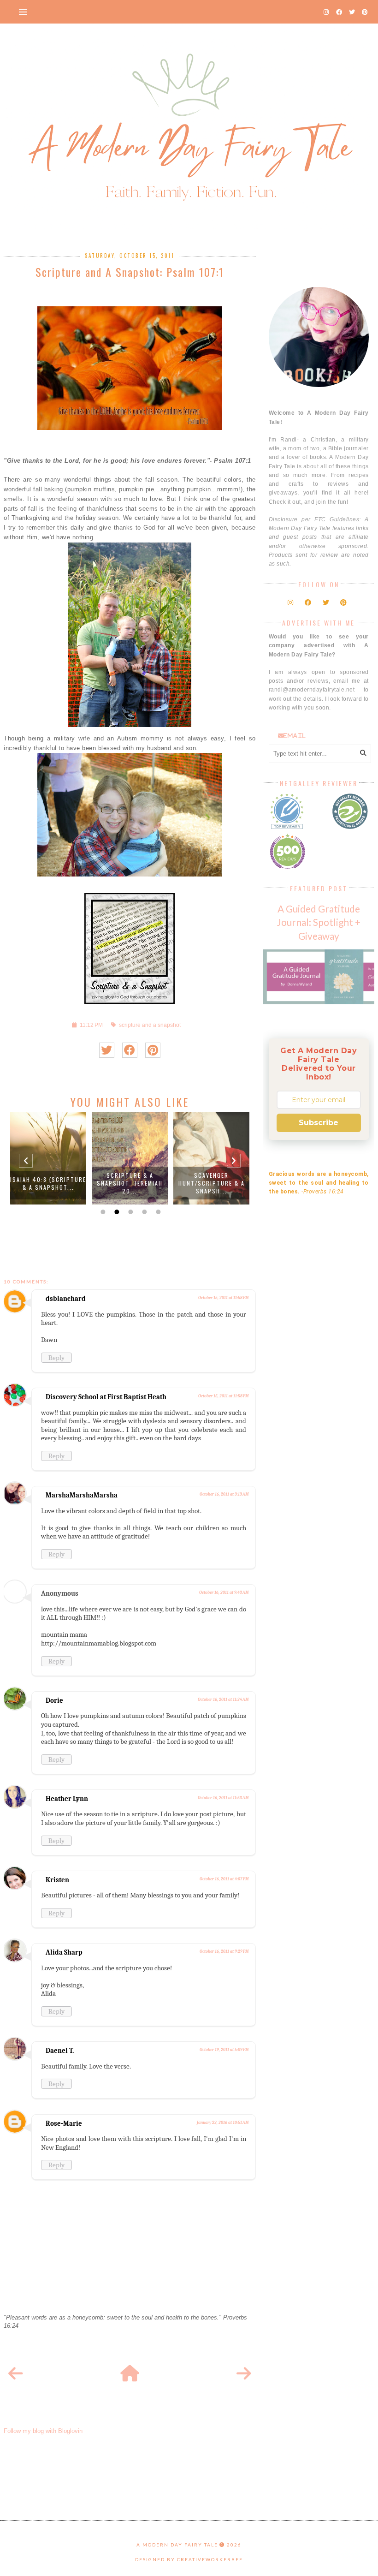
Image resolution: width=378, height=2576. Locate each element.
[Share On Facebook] (130, 1050)
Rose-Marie (64, 2123)
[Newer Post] (16, 2374)
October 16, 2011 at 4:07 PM (224, 1879)
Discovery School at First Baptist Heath (106, 1397)
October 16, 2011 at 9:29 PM (224, 1951)
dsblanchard (66, 1299)
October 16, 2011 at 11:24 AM (223, 1699)
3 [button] (130, 1212)
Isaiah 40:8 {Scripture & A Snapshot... (48, 1183)
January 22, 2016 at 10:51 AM (223, 2123)
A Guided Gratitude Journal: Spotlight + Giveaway (319, 922)
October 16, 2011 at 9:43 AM (224, 1592)
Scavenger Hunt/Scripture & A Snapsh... (212, 1183)
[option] (48, 1158)
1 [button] (102, 1212)
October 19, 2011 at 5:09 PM (224, 2050)
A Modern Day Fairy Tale (177, 2545)
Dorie (54, 1700)
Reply (56, 1358)
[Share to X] (107, 1050)
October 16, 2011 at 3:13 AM (224, 1494)
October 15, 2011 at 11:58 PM (223, 1298)
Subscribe (319, 1123)
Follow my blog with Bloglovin (43, 2431)
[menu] (23, 12)
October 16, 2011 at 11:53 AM (223, 1798)
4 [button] (143, 1212)
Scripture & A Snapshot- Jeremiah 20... (130, 1183)
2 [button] (116, 1212)
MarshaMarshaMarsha (82, 1495)
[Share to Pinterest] (153, 1050)
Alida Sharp (64, 1952)
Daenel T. (60, 2051)
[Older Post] (244, 2374)
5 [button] (157, 1212)
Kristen (57, 1880)
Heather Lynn (67, 1799)
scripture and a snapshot (150, 1025)
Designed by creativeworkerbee (189, 2559)
